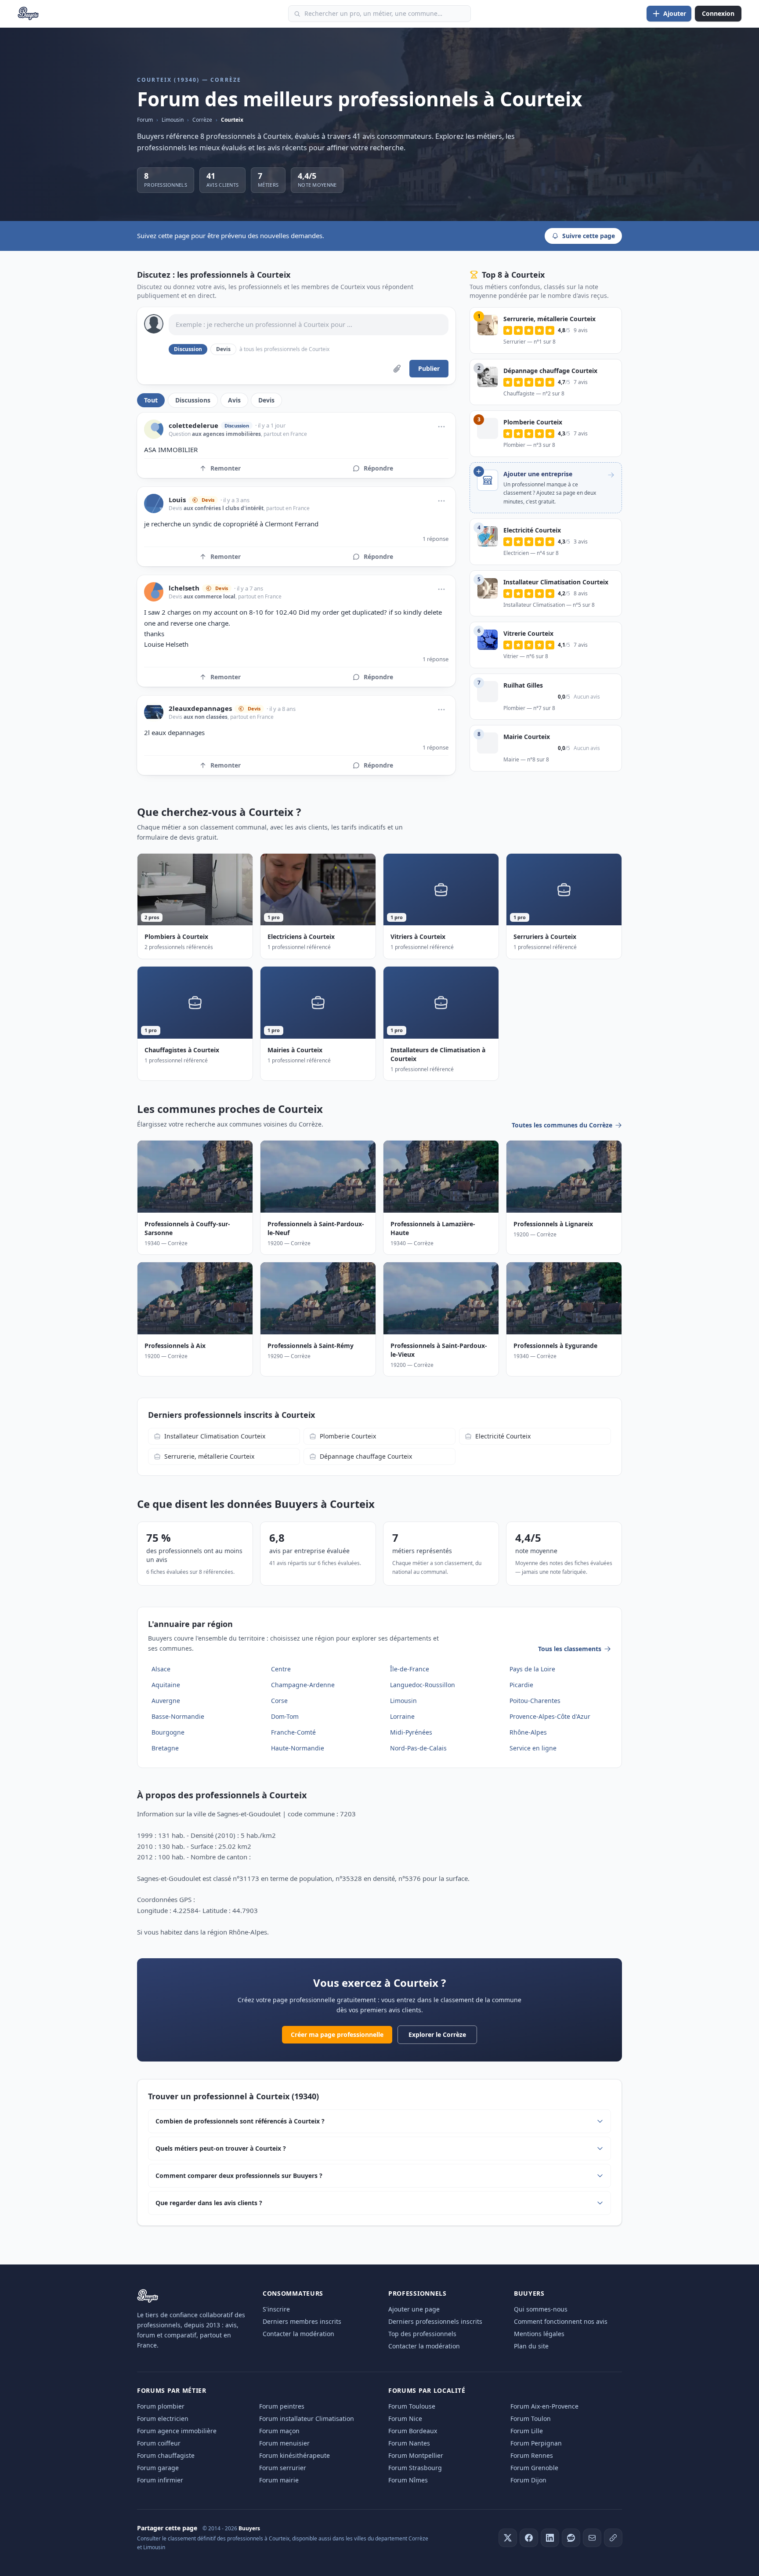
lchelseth (184, 588)
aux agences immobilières (226, 434)
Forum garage (158, 2468)
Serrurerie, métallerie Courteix (209, 1456)
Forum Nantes (409, 2443)
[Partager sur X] (508, 2538)
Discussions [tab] (193, 400)
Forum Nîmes (408, 2480)
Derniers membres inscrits (302, 2321)
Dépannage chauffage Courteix (366, 1456)
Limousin (173, 120)
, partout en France (284, 434)
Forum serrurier (283, 2468)
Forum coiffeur (159, 2443)
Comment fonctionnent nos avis (561, 2321)
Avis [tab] (234, 400)
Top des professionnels (422, 2334)
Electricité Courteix (503, 1436)
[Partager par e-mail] (592, 2538)
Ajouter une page (414, 2309)
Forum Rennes (532, 2455)
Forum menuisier (284, 2443)
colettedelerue (193, 426)
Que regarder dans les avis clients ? (209, 2203)
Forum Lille (527, 2431)
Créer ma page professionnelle (337, 2034)
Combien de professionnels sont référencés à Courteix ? (240, 2121)
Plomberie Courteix (348, 1436)
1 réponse (436, 539)
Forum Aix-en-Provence (544, 2406)
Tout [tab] (151, 400)
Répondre (378, 468)
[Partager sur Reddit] (571, 2538)
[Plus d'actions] (441, 427)
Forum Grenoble (534, 2468)
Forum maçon (279, 2431)
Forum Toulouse (412, 2406)
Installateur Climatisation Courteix (215, 1436)
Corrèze (202, 120)
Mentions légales (539, 2334)
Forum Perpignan (536, 2443)
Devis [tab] (266, 400)
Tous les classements (570, 1649)
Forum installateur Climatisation (307, 2418)
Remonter (226, 468)
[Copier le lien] (613, 2538)
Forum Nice (405, 2418)
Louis (177, 500)
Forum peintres (282, 2406)
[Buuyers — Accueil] (28, 14)
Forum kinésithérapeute (295, 2455)
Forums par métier (172, 2390)
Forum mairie (279, 2480)
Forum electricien (163, 2418)
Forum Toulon (531, 2418)
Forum (145, 120)
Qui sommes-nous (541, 2309)
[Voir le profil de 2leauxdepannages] (154, 712)
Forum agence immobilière (177, 2431)
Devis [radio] (223, 349)
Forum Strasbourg (415, 2468)
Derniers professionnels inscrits (435, 2321)
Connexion (718, 13)
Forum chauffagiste (166, 2455)
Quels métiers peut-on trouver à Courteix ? (221, 2148)
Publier (429, 368)
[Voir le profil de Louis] (154, 504)
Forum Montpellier (416, 2455)
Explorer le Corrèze (437, 2034)
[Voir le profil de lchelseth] (154, 592)
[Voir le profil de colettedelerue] (154, 429)
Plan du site (531, 2346)
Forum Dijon (528, 2480)
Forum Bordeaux (413, 2431)
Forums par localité (427, 2390)
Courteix (232, 120)
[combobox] (379, 14)
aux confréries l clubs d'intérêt (224, 508)
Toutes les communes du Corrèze (562, 1125)
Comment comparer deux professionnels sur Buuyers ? (239, 2176)
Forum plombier (161, 2406)
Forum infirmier (160, 2480)
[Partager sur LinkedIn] (550, 2538)
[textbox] (309, 325)
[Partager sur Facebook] (529, 2538)
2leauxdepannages (200, 708)
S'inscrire (276, 2309)
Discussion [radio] (188, 349)
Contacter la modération (298, 2334)
